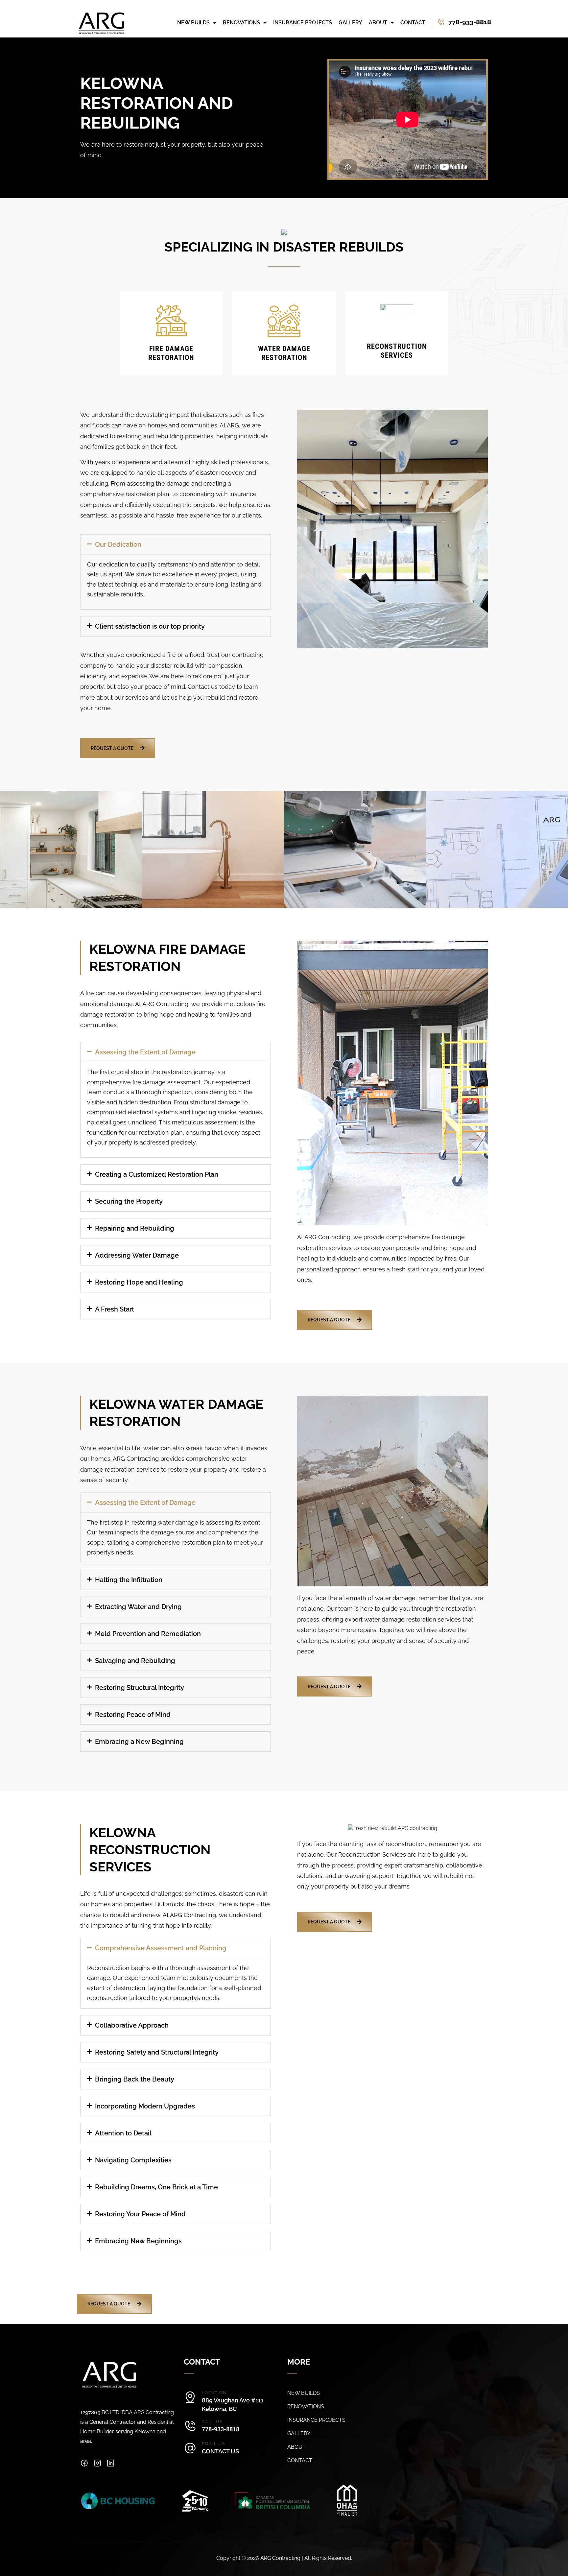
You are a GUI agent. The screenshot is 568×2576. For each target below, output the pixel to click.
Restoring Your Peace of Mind (140, 2214)
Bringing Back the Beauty (135, 2079)
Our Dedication (118, 544)
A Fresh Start (115, 1309)
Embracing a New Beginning (139, 1742)
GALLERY (299, 2434)
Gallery (350, 23)
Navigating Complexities (133, 2160)
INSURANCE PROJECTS (316, 2420)
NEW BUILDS (304, 2393)
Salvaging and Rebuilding (135, 1661)
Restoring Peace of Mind (133, 1715)
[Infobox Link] (458, 23)
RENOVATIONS (306, 2407)
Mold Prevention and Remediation (148, 1634)
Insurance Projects (303, 23)
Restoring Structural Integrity (140, 1688)
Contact (413, 23)
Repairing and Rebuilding (135, 1228)
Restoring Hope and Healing (139, 1282)
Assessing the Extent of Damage (145, 1052)
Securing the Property (129, 1201)
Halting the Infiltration (129, 1580)
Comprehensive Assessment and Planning (161, 1948)
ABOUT (296, 2447)
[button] (176, 544)
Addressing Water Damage (137, 1255)
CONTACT (300, 2461)
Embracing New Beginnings (138, 2241)
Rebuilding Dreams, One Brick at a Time (156, 2187)
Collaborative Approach (132, 2025)
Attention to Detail (123, 2133)
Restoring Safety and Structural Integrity (157, 2052)
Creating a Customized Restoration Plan (157, 1174)
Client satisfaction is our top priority (150, 626)
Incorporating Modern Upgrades (145, 2106)
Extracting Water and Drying (138, 1607)
